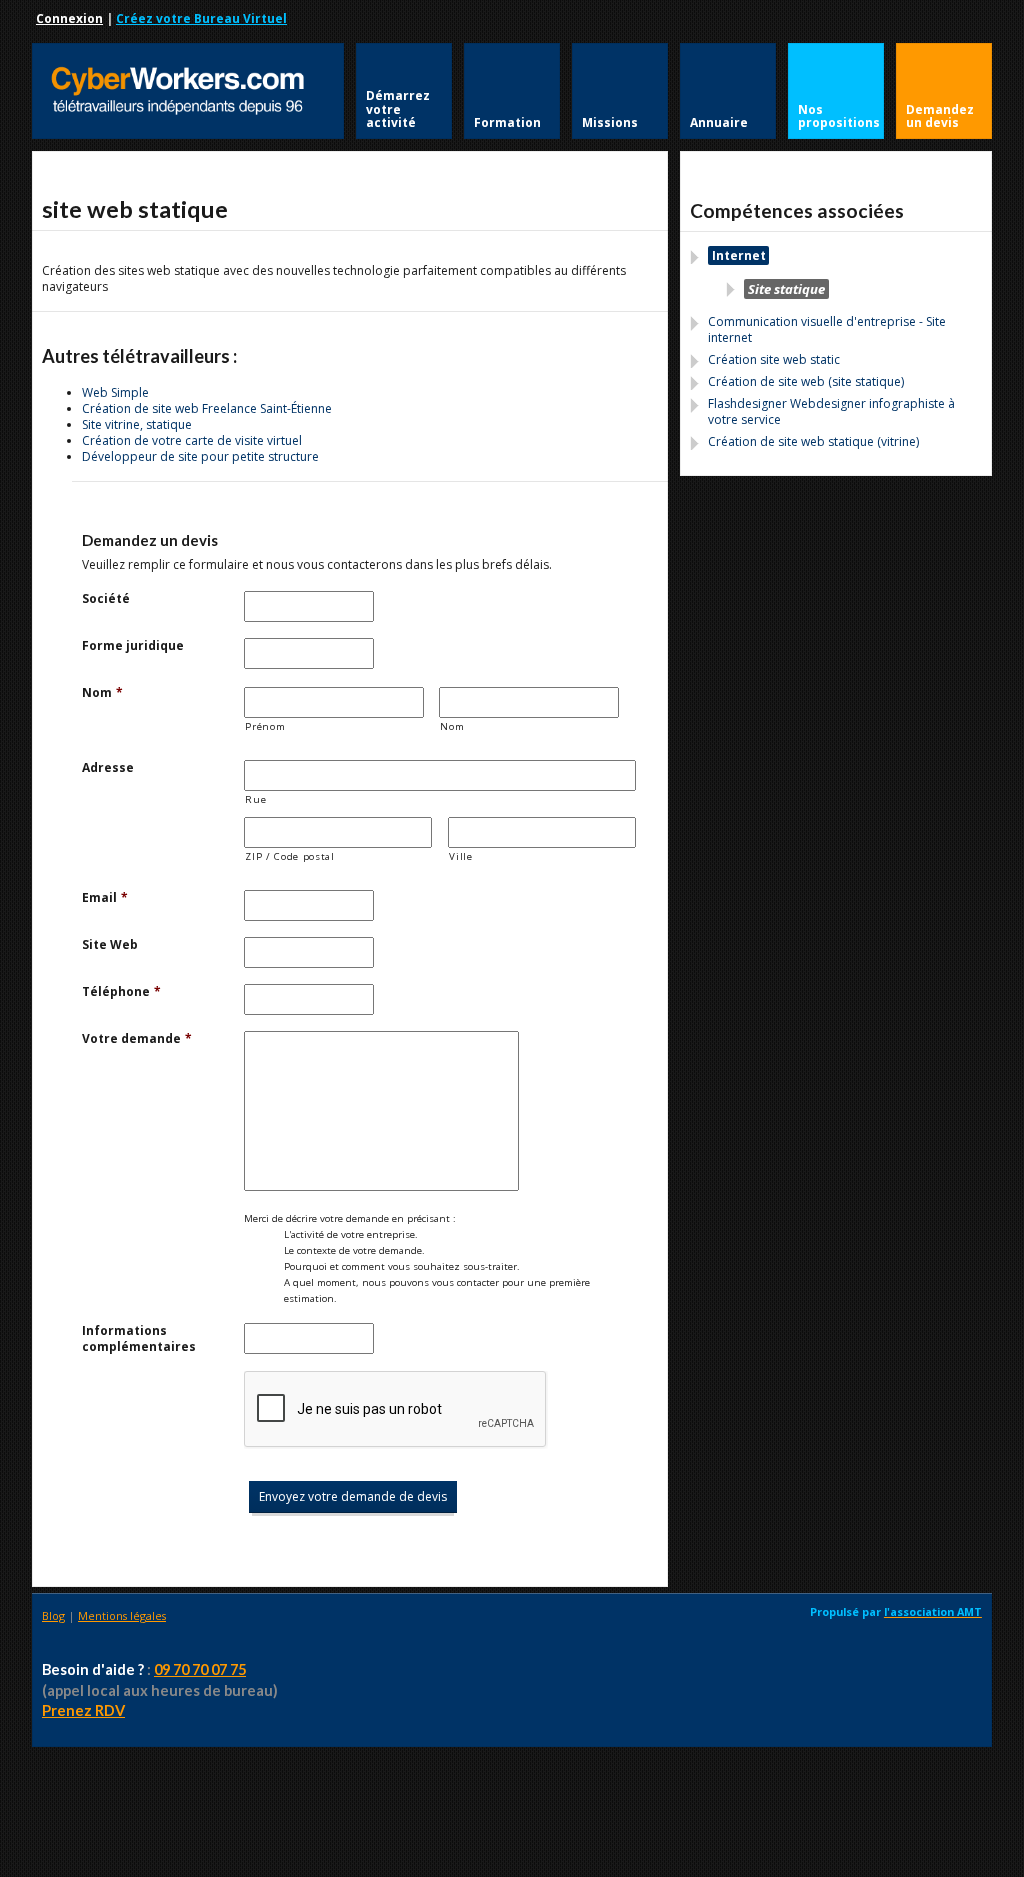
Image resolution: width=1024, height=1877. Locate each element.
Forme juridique (133, 646)
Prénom (265, 726)
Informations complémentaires (139, 1339)
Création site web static (774, 359)
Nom (102, 693)
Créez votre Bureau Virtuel (201, 18)
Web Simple (115, 392)
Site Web (110, 945)
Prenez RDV (83, 1710)
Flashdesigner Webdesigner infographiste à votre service (831, 411)
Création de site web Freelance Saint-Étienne (207, 408)
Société (106, 599)
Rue (255, 799)
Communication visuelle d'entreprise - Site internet (827, 329)
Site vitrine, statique (137, 424)
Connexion (69, 18)
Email (105, 898)
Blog (53, 1615)
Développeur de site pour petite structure (200, 456)
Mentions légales (122, 1615)
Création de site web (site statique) (806, 381)
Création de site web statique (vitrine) (813, 441)
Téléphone (121, 992)
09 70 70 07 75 (200, 1669)
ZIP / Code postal (289, 856)
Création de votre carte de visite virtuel (192, 440)
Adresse (108, 768)
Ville (460, 856)
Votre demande (137, 1039)
